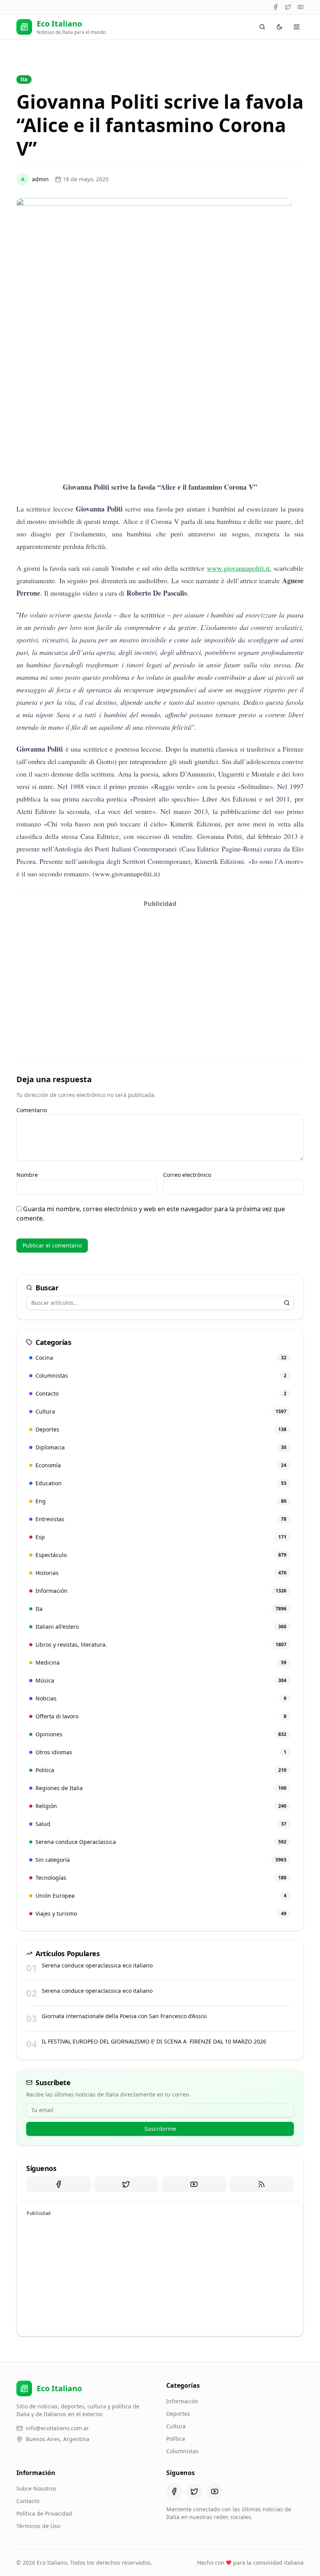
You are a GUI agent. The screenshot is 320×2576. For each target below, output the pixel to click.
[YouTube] (300, 7)
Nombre (27, 1175)
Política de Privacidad (44, 2513)
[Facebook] (276, 7)
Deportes (178, 2414)
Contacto (28, 2501)
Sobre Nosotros (36, 2488)
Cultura (176, 2426)
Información (182, 2401)
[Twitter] (288, 7)
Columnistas (182, 2451)
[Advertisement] (160, 966)
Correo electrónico (187, 1175)
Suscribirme (160, 2129)
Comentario (32, 1110)
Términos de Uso (38, 2526)
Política (176, 2439)
